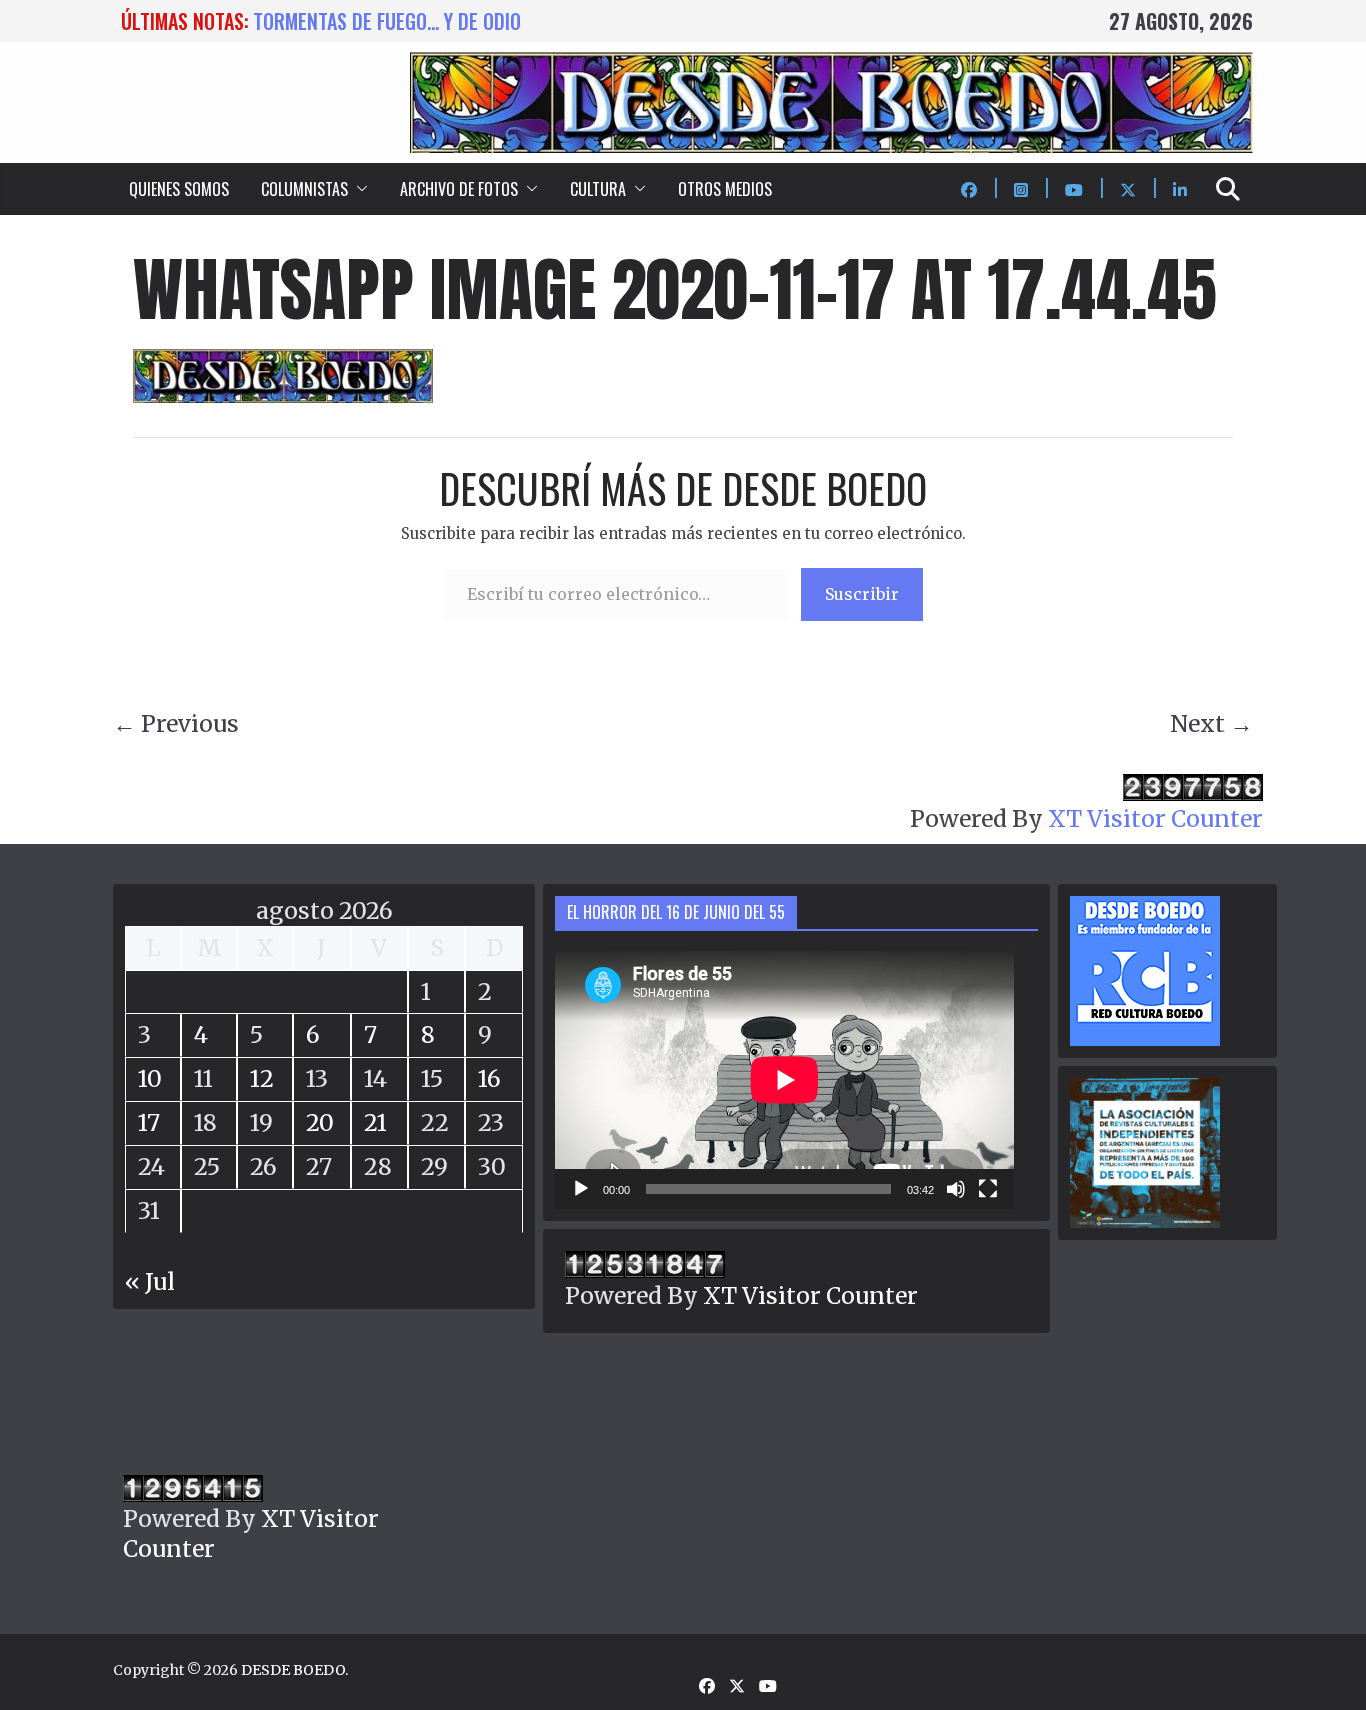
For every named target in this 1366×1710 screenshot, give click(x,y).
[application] (784, 1080)
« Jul (150, 1281)
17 (149, 1122)
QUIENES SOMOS (179, 189)
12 (262, 1078)
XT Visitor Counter (1155, 818)
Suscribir (862, 594)
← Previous (176, 723)
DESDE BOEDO (293, 1670)
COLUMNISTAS (304, 189)
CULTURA (598, 189)
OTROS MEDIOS (725, 189)
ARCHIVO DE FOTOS (459, 189)
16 (489, 1078)
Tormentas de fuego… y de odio (387, 21)
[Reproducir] (581, 1189)
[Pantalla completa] (988, 1189)
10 (150, 1078)
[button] (358, 189)
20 (320, 1122)
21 (375, 1122)
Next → (1211, 723)
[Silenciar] (956, 1189)
